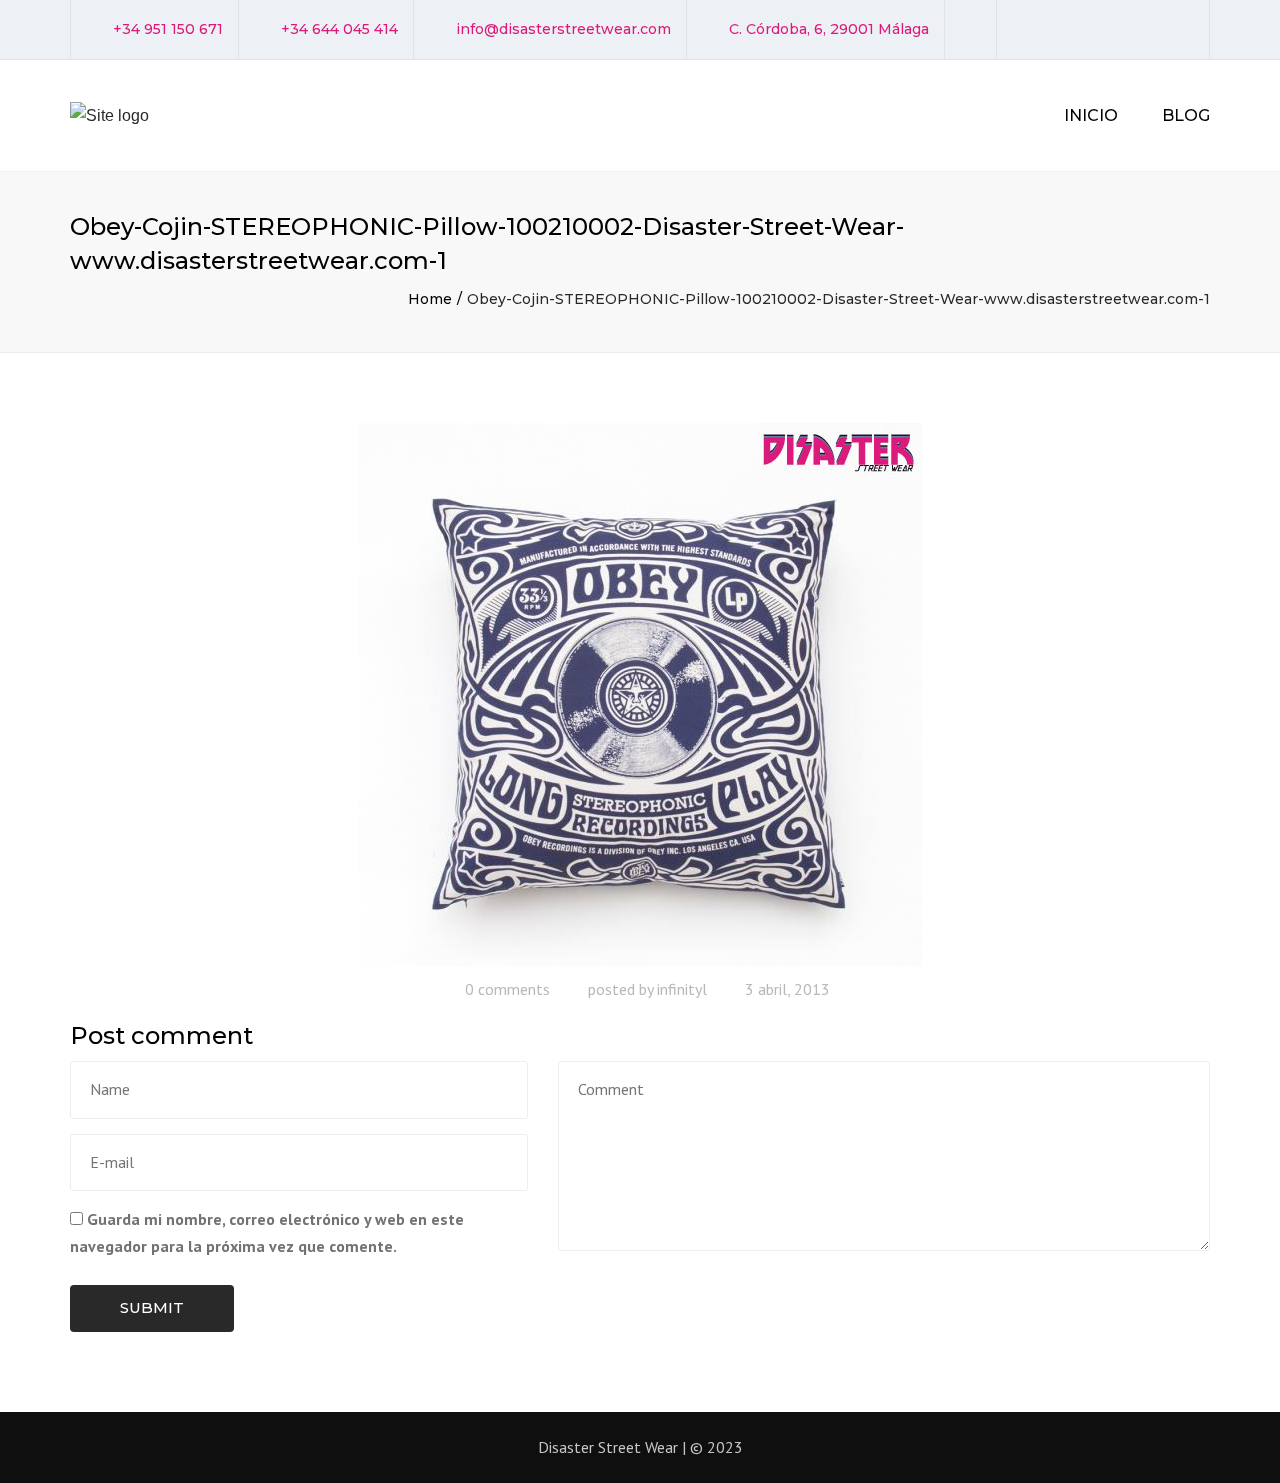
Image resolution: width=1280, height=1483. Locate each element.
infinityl (682, 989)
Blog (1186, 115)
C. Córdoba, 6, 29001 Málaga (829, 29)
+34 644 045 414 (339, 29)
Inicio (1091, 115)
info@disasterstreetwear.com (563, 29)
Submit (152, 1307)
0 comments (507, 989)
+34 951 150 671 (168, 29)
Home (430, 299)
